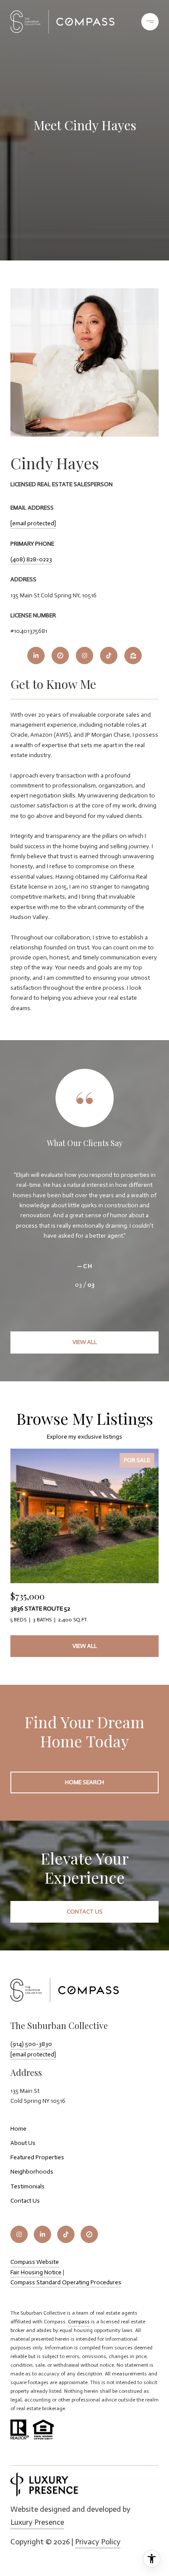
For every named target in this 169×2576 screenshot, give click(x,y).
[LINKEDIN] (36, 656)
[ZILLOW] (133, 656)
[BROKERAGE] (60, 656)
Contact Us (25, 2201)
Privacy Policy (98, 2542)
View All (85, 1342)
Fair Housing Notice (36, 2272)
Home (18, 2129)
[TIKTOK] (109, 656)
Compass (79, 2322)
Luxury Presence (37, 2522)
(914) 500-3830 (31, 2044)
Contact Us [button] (85, 1912)
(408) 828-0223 (31, 559)
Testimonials (28, 2186)
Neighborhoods (32, 2172)
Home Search (84, 1782)
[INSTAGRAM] (84, 656)
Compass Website (35, 2262)
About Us (23, 2143)
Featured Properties (37, 2157)
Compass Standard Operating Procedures (66, 2282)
